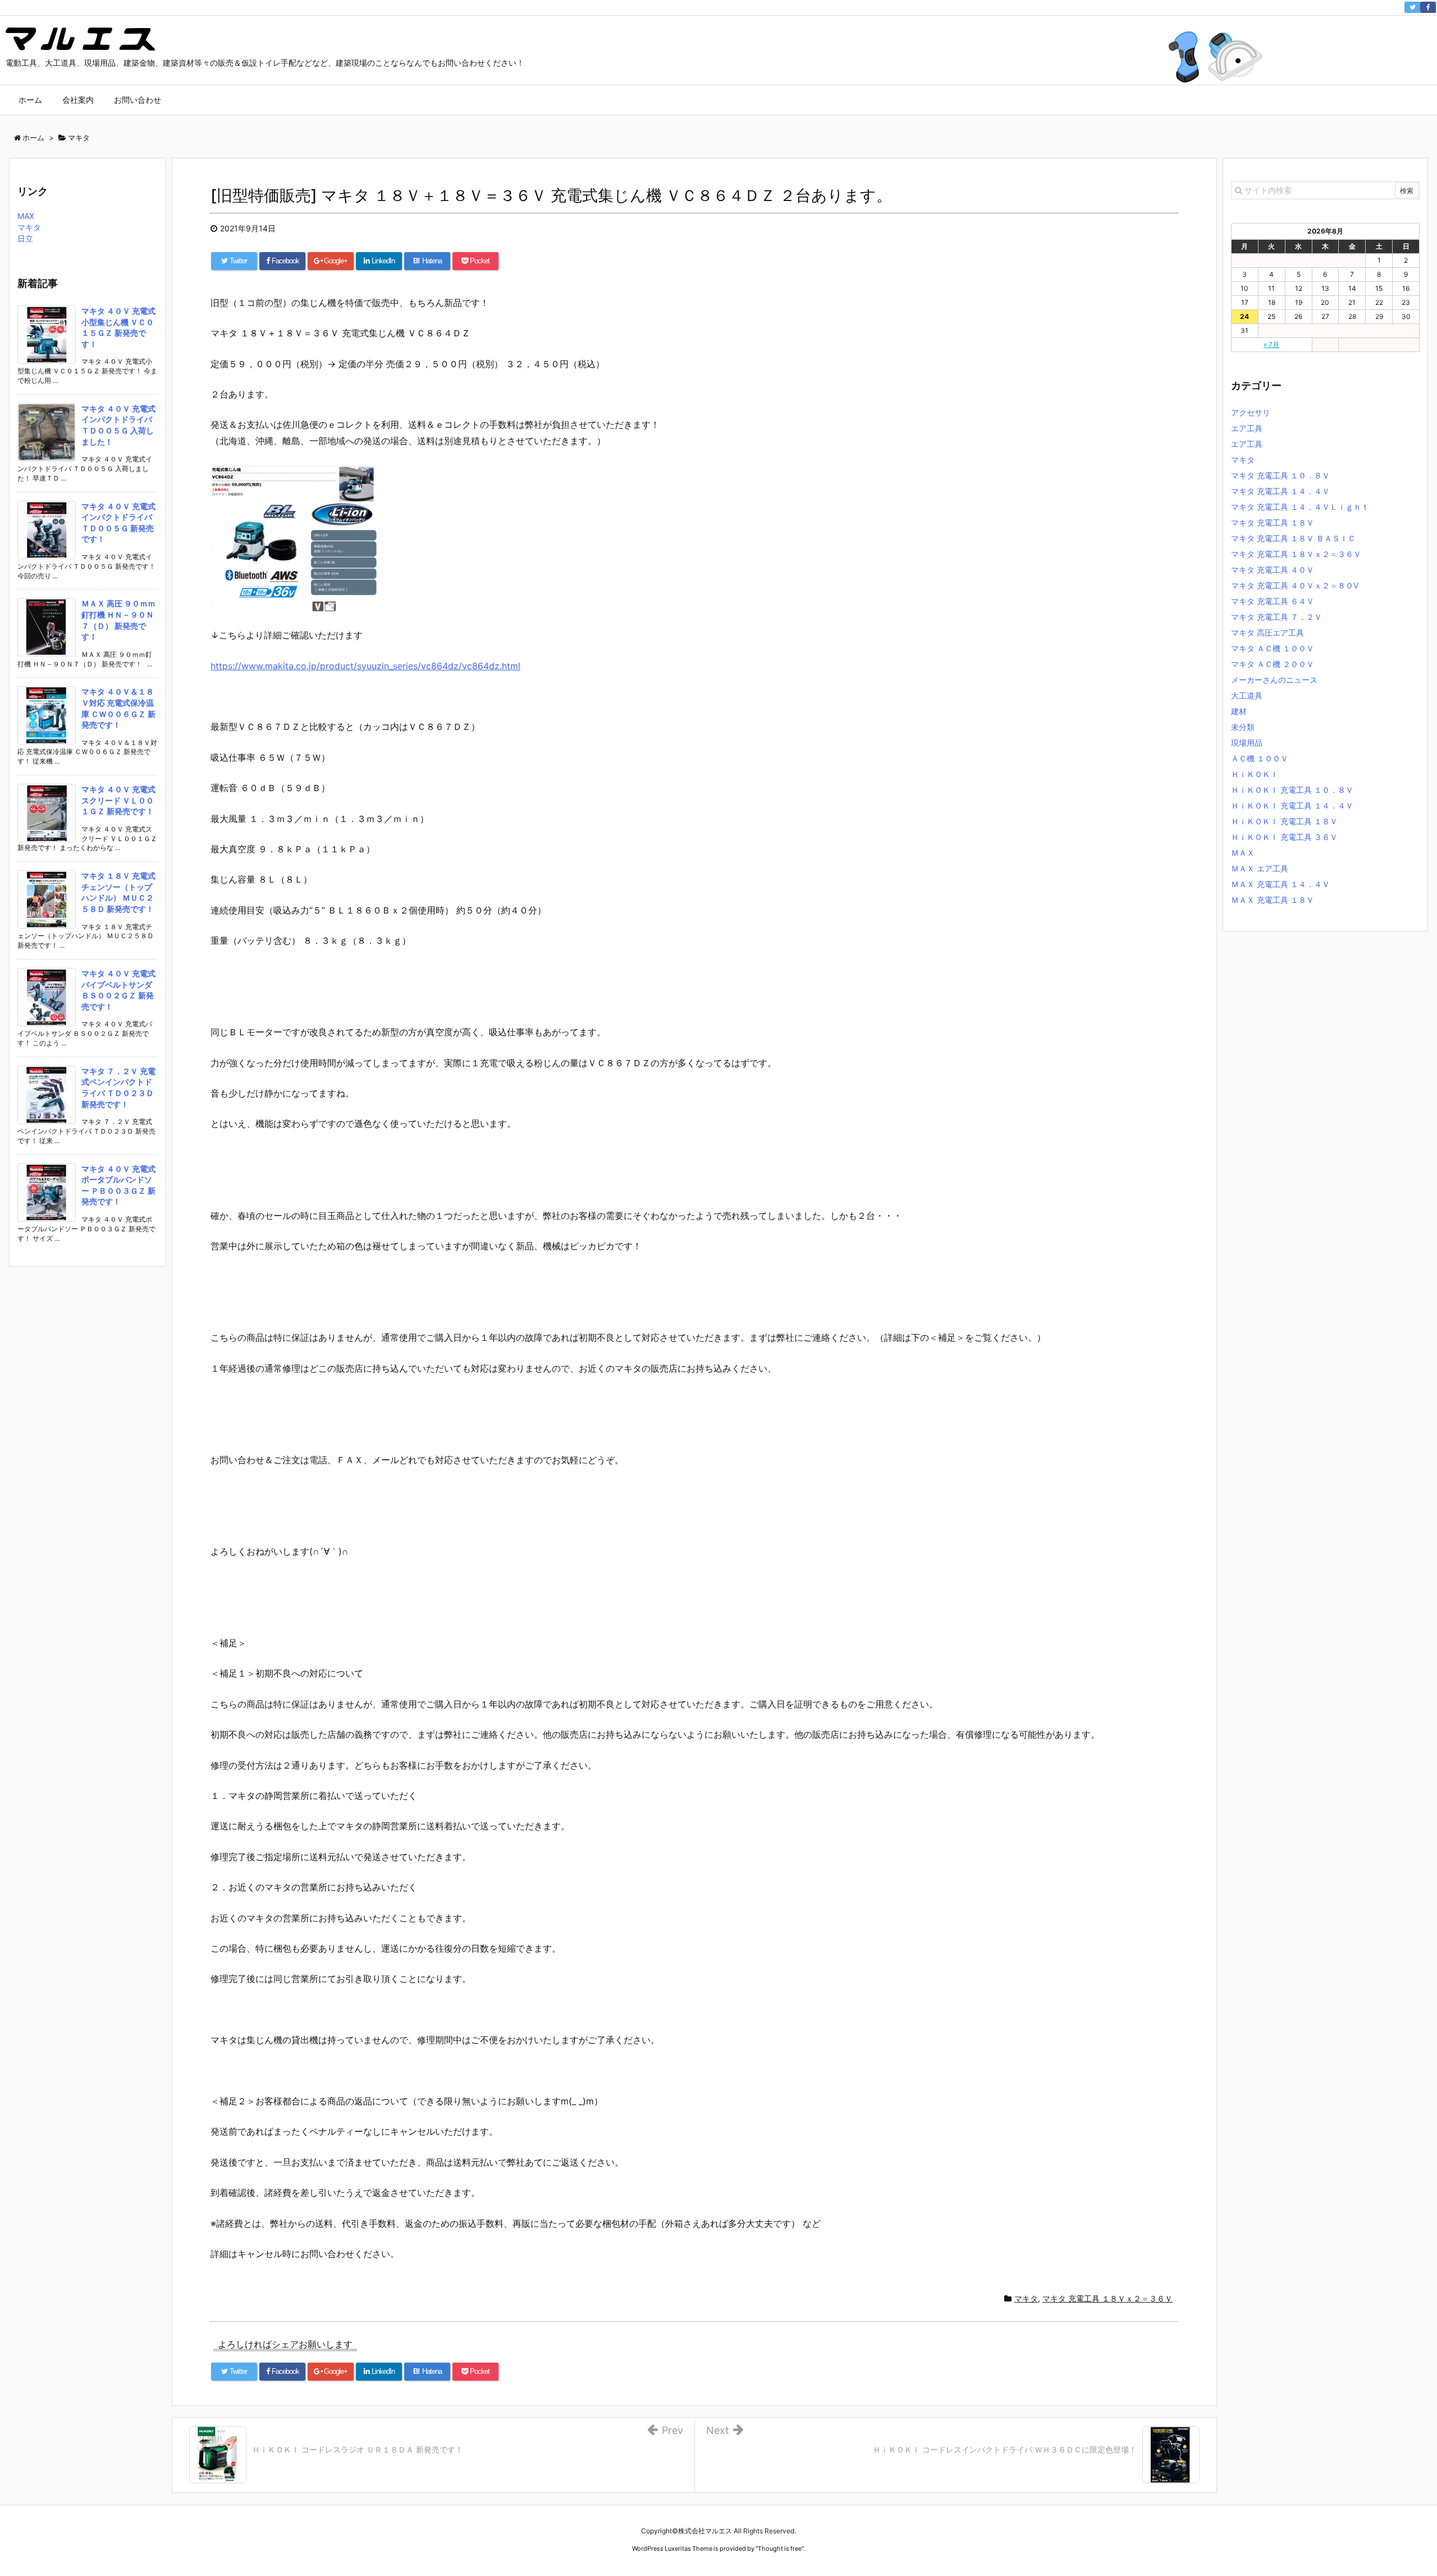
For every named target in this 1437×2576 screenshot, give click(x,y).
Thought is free (780, 2548)
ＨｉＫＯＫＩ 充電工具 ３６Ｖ (1284, 837)
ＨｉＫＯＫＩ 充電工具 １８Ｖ (1284, 821)
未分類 (1243, 727)
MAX (26, 216)
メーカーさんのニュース (1274, 680)
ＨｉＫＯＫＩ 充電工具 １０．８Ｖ (1292, 790)
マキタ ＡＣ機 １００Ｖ (1273, 648)
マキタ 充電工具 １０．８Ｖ (1280, 475)
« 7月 (1271, 344)
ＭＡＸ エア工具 (1260, 868)
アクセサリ (1251, 412)
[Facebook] (1428, 7)
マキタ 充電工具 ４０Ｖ (1273, 570)
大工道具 (1247, 695)
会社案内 (78, 100)
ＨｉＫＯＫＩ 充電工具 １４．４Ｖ (1292, 805)
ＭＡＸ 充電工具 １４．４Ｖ (1280, 884)
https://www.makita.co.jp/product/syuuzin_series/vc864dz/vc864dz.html (365, 666)
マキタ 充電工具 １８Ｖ (1273, 522)
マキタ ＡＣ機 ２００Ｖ (1273, 664)
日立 (25, 238)
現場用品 (1247, 743)
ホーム (30, 100)
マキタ (1026, 2298)
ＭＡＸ (1243, 853)
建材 (1239, 711)
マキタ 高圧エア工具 (1267, 632)
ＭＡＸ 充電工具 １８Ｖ (1273, 900)
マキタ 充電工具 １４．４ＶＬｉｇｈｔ (1300, 507)
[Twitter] (1412, 7)
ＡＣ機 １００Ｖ (1260, 758)
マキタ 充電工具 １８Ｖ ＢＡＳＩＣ (1293, 538)
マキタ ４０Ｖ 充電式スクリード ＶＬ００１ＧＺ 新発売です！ (118, 800)
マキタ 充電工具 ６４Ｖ (1273, 601)
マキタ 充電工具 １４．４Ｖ (1280, 491)
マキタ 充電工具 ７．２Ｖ (1276, 617)
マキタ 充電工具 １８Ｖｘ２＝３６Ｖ (1108, 2298)
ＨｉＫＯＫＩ (1255, 774)
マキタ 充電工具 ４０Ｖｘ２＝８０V (1295, 585)
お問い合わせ (138, 100)
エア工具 (1247, 428)
